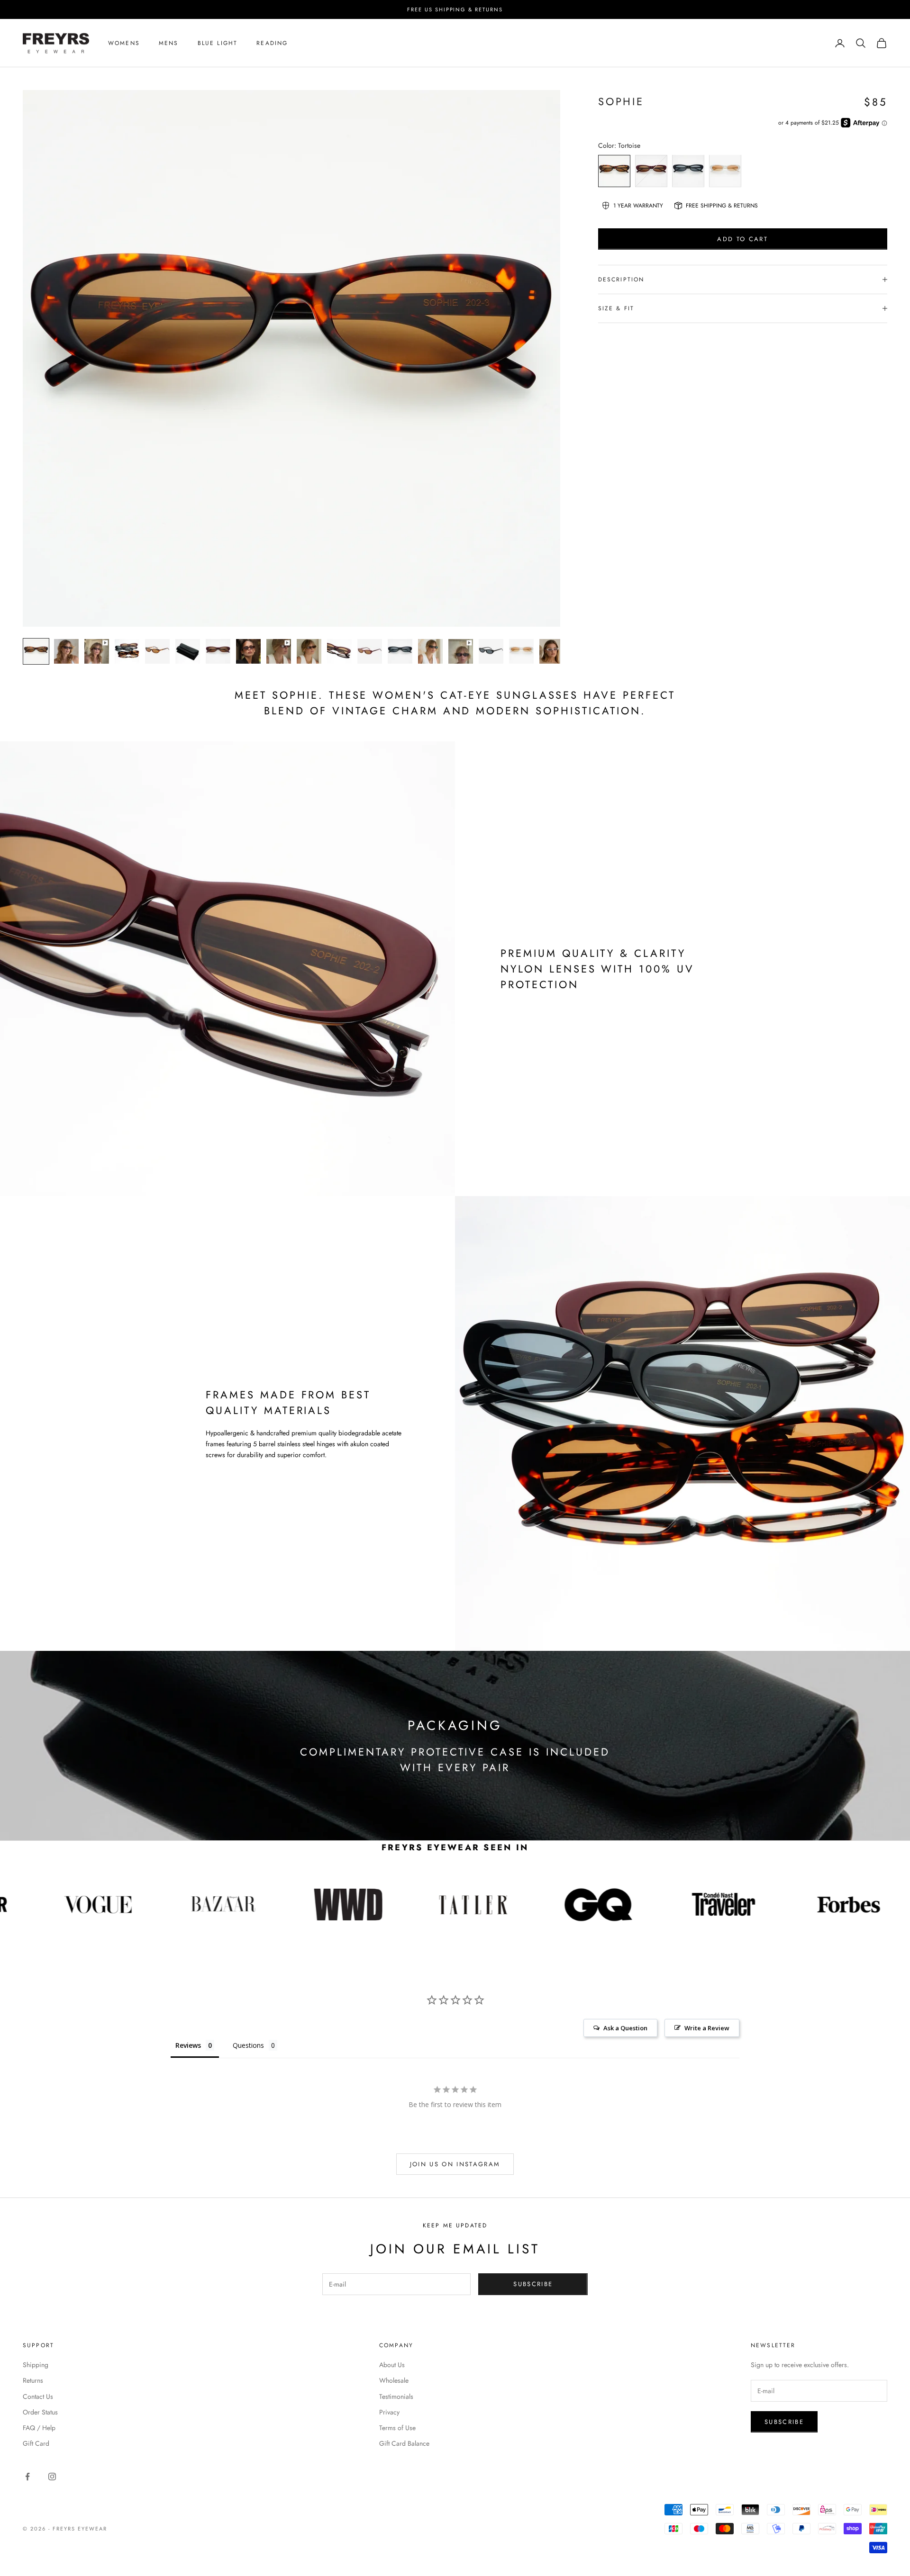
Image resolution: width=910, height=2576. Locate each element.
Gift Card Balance (404, 2443)
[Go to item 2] (66, 651)
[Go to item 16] (491, 651)
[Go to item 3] (97, 651)
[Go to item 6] (188, 651)
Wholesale (394, 2380)
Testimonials (396, 2396)
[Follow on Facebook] (27, 2477)
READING (272, 43)
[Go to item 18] (552, 651)
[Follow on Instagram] (52, 2477)
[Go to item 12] (370, 651)
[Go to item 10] (309, 651)
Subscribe (533, 2284)
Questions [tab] (248, 2045)
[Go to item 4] (127, 651)
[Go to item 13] (400, 651)
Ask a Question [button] (625, 2028)
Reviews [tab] (188, 2045)
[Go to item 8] (248, 651)
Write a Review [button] (707, 2028)
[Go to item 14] (430, 651)
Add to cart (742, 239)
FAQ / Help (39, 2428)
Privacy (389, 2412)
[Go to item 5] (157, 651)
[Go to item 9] (279, 651)
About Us (392, 2365)
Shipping (36, 2365)
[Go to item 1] (36, 651)
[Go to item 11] (339, 651)
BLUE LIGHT (218, 43)
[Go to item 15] (461, 651)
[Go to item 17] (521, 651)
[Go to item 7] (218, 651)
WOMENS (124, 43)
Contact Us (38, 2396)
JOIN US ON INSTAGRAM (455, 2164)
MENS (169, 43)
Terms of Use (397, 2428)
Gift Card (36, 2443)
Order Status (40, 2412)
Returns (33, 2380)
